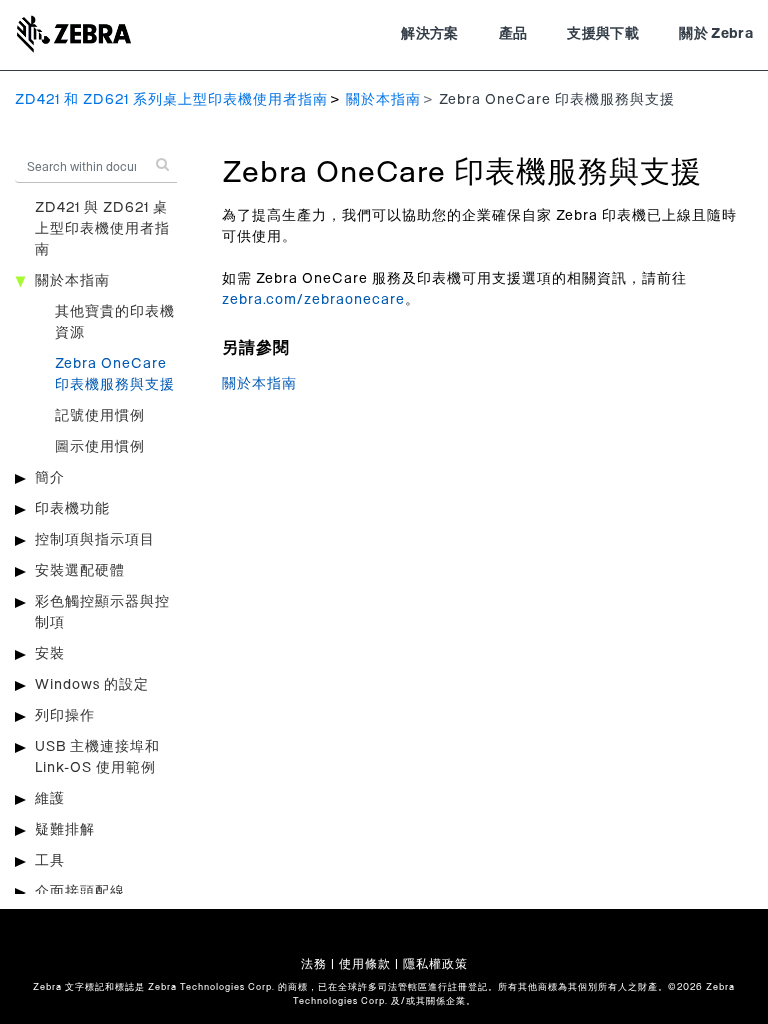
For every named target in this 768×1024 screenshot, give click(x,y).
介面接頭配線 (80, 892)
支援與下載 (603, 34)
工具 (50, 861)
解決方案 (429, 34)
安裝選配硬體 (80, 571)
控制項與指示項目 (95, 540)
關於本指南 (383, 100)
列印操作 (65, 716)
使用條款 (365, 964)
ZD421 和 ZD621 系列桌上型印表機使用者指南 (171, 100)
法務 (314, 964)
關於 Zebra (716, 34)
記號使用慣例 (100, 416)
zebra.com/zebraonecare (313, 300)
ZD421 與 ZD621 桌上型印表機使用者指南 (102, 229)
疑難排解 (65, 830)
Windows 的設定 (92, 685)
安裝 (50, 654)
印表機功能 (72, 509)
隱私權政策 (435, 964)
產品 (513, 34)
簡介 (50, 478)
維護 (50, 799)
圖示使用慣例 (100, 447)
